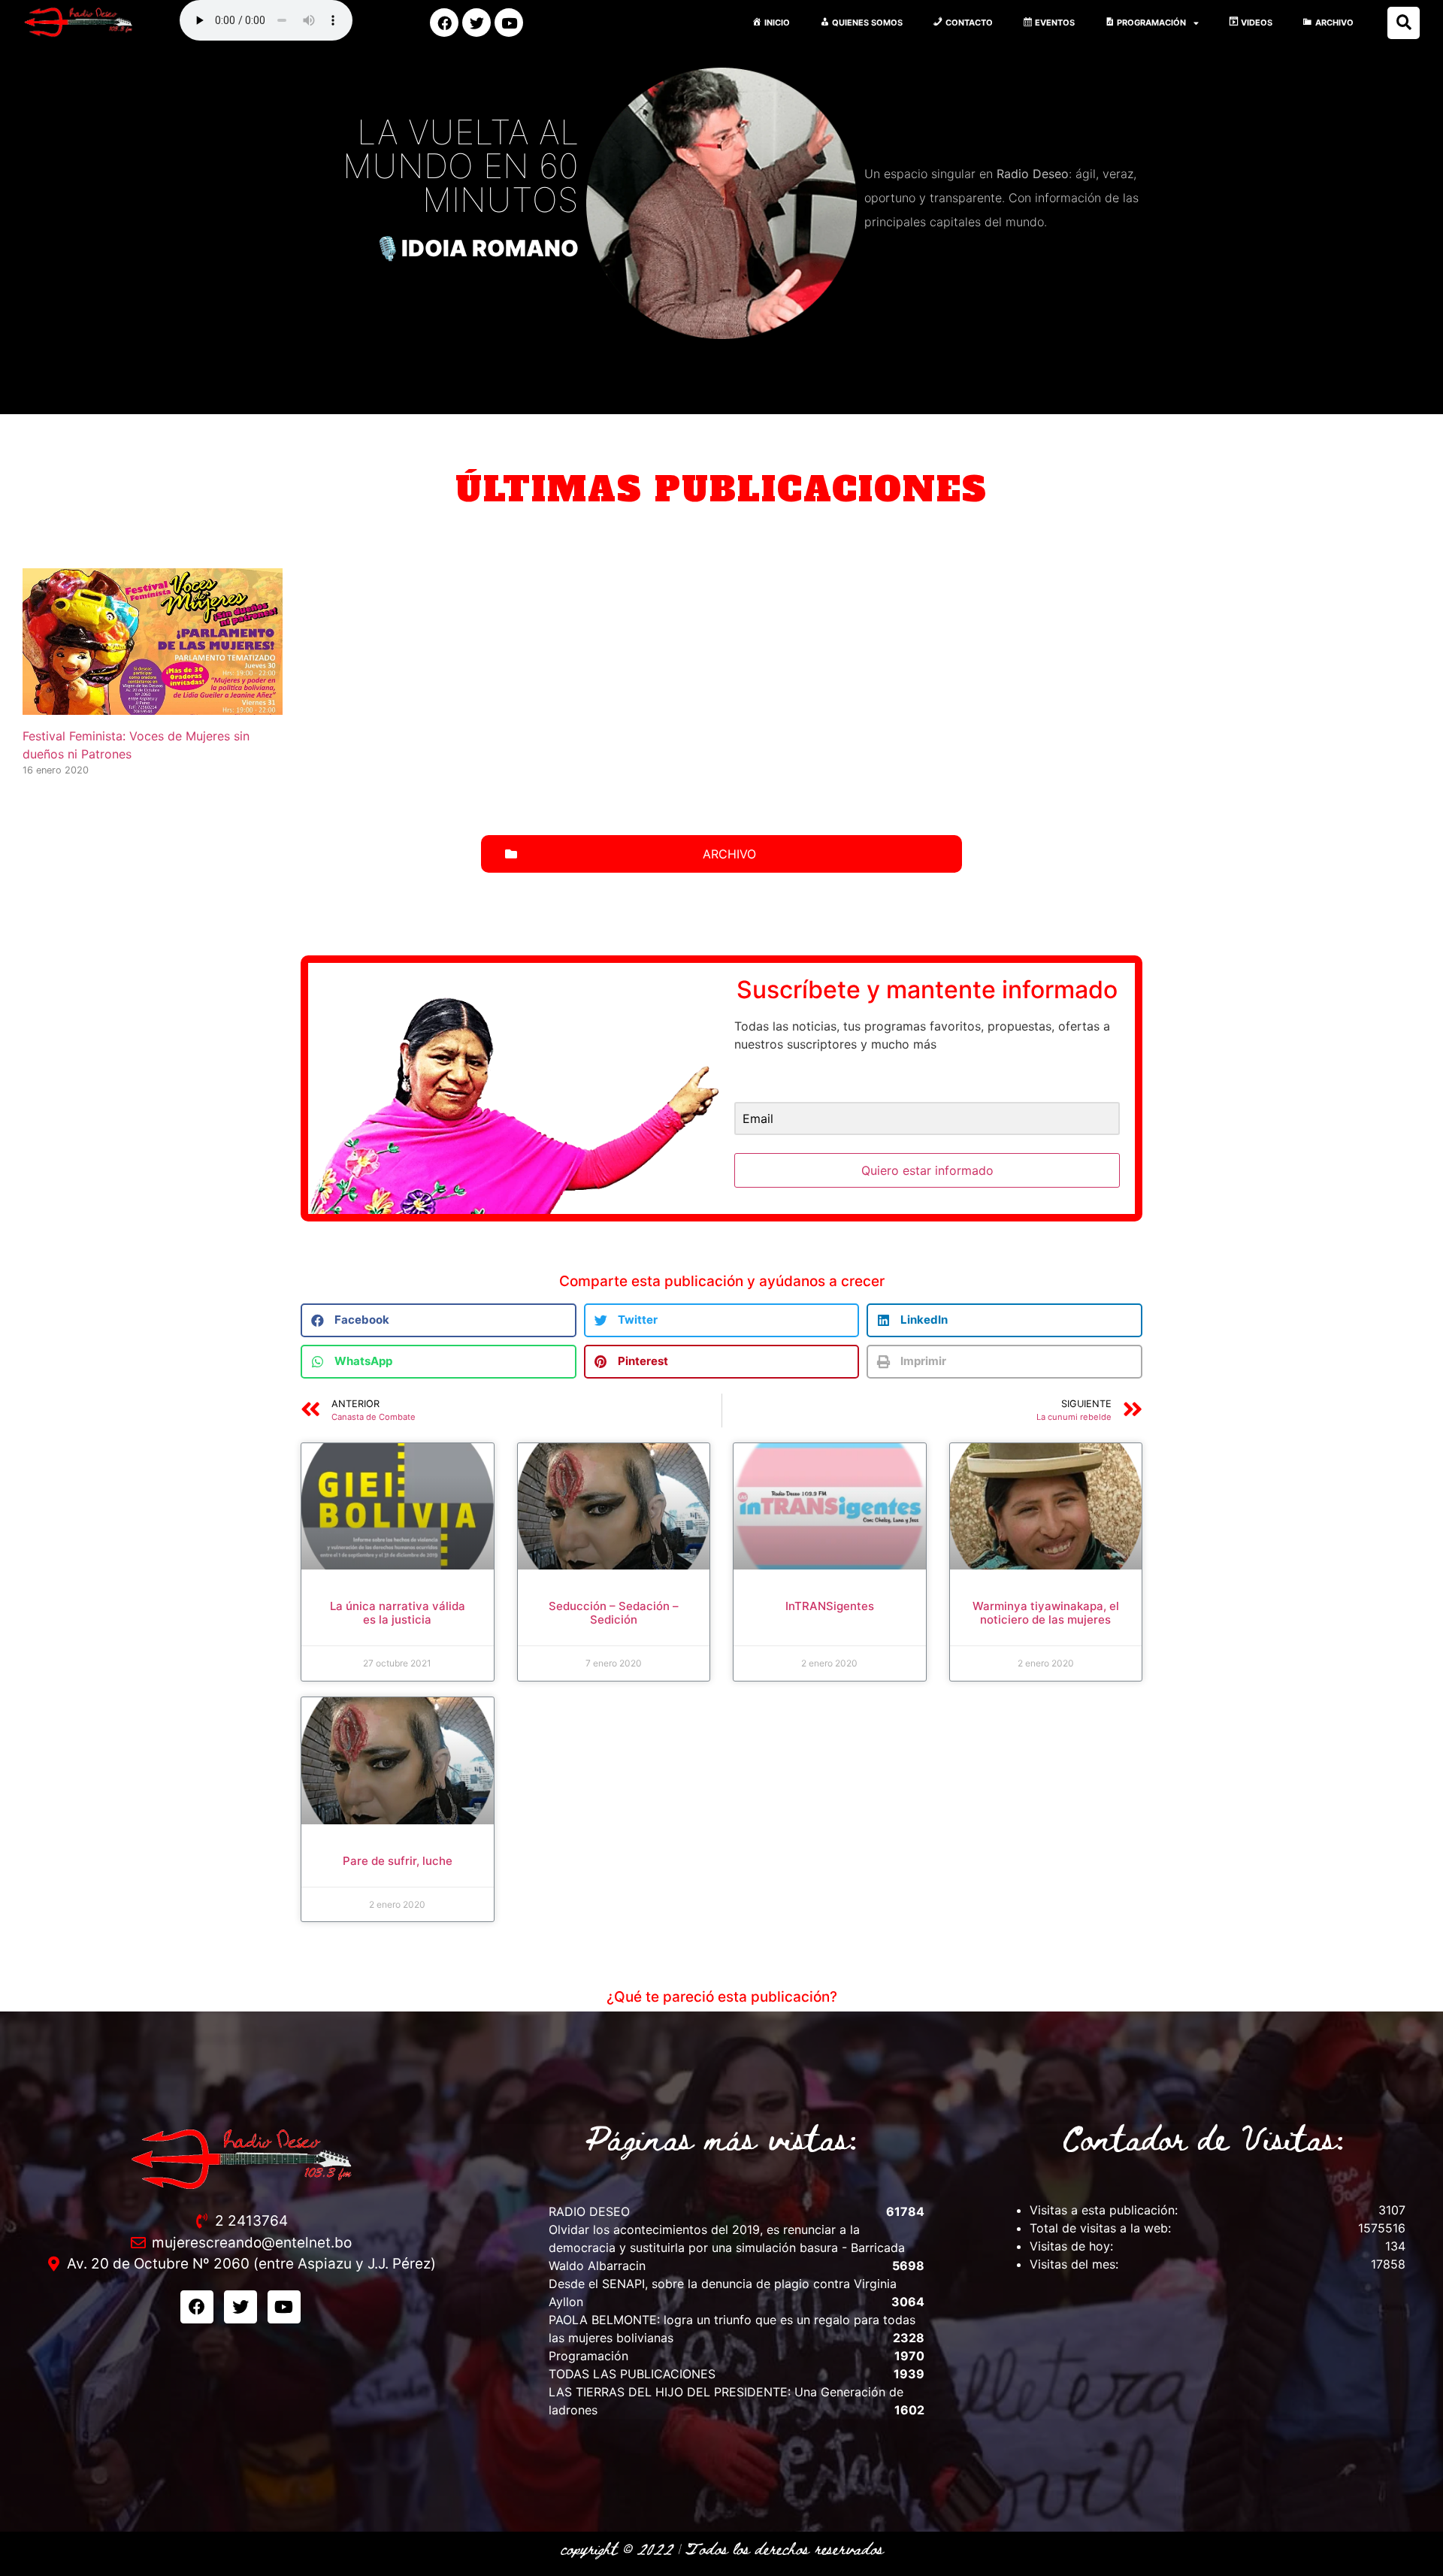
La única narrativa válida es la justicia (398, 1613)
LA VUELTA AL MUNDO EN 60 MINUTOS (461, 166)
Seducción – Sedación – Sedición (614, 1613)
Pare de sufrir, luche (398, 1861)
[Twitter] (476, 23)
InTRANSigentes (830, 1606)
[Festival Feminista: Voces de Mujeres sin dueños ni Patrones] (153, 706)
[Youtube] (509, 23)
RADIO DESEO (589, 2211)
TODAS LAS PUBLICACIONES (632, 2374)
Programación (588, 2356)
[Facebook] (444, 23)
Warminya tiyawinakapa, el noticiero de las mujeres (1046, 1613)
